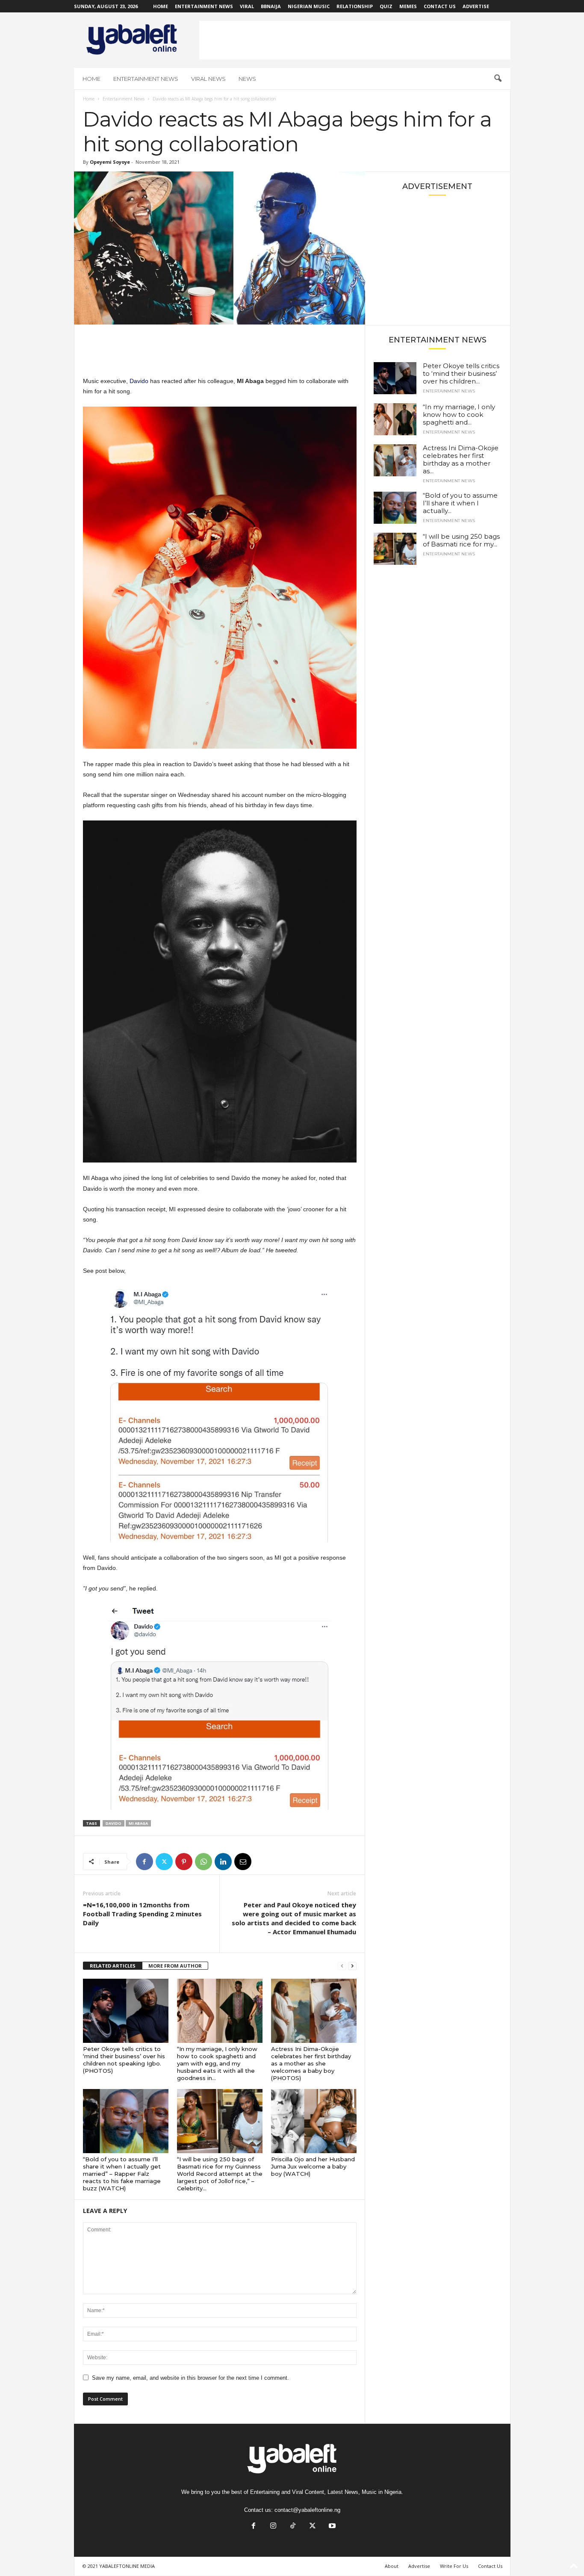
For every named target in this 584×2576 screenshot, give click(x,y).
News (247, 79)
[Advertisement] (355, 40)
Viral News (208, 79)
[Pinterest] (184, 1862)
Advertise (476, 6)
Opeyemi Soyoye (110, 162)
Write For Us (454, 2566)
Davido (139, 381)
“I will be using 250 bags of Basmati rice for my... (461, 540)
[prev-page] (342, 1966)
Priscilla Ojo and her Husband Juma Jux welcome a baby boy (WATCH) (313, 2166)
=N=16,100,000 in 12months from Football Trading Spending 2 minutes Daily (142, 1914)
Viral (247, 6)
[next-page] (352, 1966)
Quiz (386, 6)
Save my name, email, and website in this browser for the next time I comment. (190, 2378)
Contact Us (440, 6)
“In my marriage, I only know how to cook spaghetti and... (459, 415)
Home (161, 6)
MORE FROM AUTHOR (175, 1966)
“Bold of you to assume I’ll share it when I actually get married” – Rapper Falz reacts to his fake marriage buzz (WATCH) (122, 2174)
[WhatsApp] (204, 1862)
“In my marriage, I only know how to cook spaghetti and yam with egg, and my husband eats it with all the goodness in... (217, 2063)
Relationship (355, 6)
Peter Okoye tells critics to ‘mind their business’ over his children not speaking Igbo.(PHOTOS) (124, 2060)
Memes (408, 6)
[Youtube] (331, 2527)
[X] (164, 1862)
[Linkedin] (223, 1862)
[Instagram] (273, 2527)
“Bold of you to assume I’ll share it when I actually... (460, 503)
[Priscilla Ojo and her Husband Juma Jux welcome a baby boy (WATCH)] (314, 2121)
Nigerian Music (309, 6)
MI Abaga (138, 1823)
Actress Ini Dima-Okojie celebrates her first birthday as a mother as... (461, 459)
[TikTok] (293, 2527)
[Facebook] (145, 1862)
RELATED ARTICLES (113, 1966)
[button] (498, 79)
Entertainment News (204, 6)
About (392, 2566)
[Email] (243, 1862)
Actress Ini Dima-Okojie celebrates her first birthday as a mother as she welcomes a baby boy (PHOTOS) (311, 2063)
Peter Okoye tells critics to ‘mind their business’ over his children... (461, 373)
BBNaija (271, 6)
